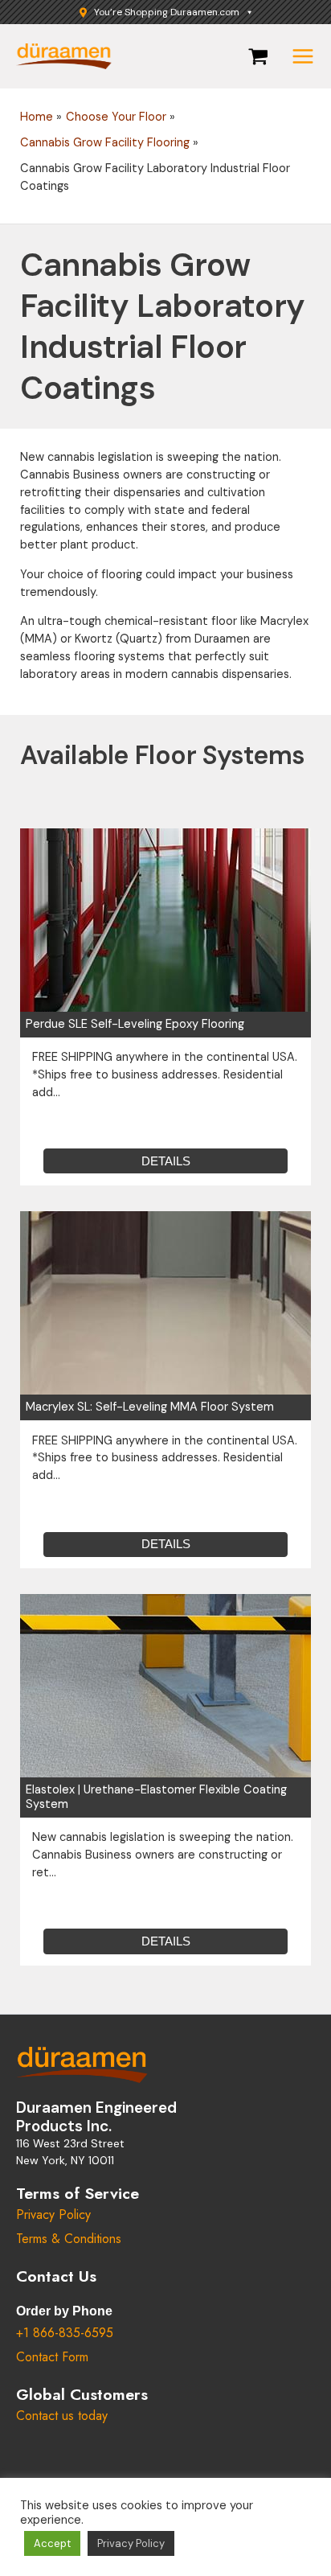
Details (166, 1161)
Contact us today (62, 2416)
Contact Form (52, 2357)
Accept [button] (52, 2543)
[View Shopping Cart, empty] (258, 57)
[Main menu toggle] (303, 56)
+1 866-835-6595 (65, 2333)
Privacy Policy (53, 2214)
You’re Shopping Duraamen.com (167, 12)
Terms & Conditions (69, 2239)
